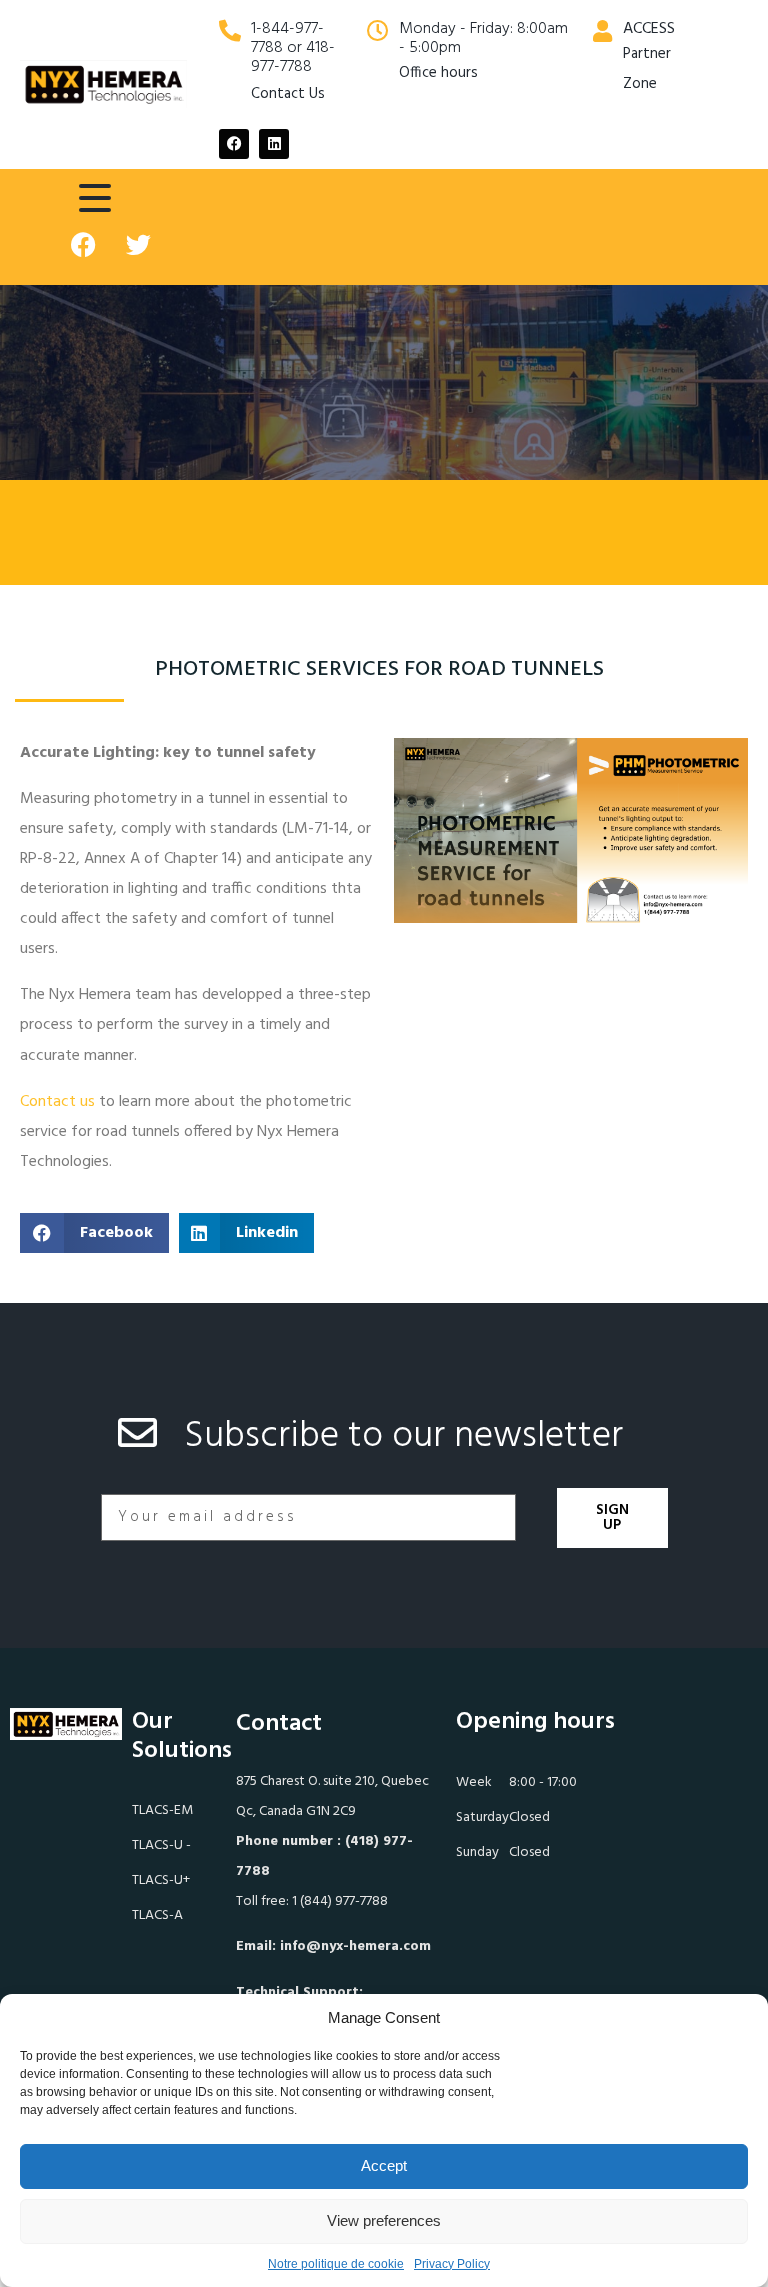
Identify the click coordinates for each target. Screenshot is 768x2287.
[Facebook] (234, 144)
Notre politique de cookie (336, 2264)
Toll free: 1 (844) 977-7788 (312, 1901)
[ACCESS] (602, 31)
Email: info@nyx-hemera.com (333, 1946)
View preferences (384, 2220)
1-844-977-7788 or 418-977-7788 (293, 48)
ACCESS (649, 29)
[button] (94, 1233)
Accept (384, 2165)
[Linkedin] (274, 144)
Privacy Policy (452, 2264)
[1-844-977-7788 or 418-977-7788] (230, 31)
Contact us (57, 1102)
